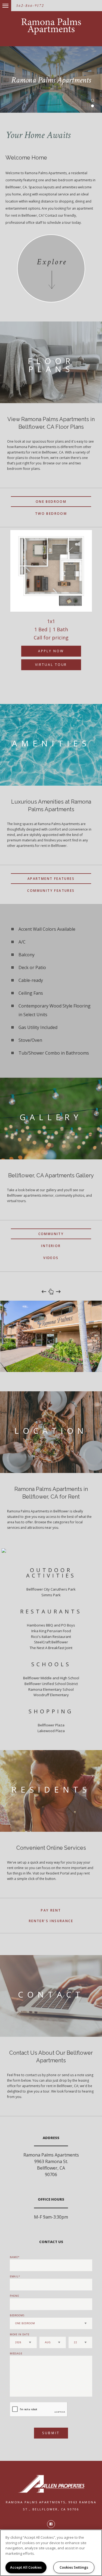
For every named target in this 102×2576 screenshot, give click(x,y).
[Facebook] (51, 2524)
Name (14, 2257)
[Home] (51, 26)
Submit (51, 2433)
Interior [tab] (51, 1246)
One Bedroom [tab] (51, 502)
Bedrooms (17, 2315)
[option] (51, 606)
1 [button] (92, 100)
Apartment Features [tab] (51, 879)
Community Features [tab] (51, 891)
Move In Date (20, 2334)
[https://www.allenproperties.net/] (51, 2484)
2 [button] (92, 106)
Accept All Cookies (26, 2567)
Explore (52, 262)
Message (16, 2353)
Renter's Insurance (51, 1921)
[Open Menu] (1, 3)
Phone (15, 2296)
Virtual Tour (51, 665)
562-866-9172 (30, 6)
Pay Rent (51, 1910)
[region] (51, 2553)
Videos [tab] (51, 1258)
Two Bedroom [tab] (51, 514)
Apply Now (51, 651)
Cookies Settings (74, 2567)
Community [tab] (51, 1234)
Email (14, 2276)
